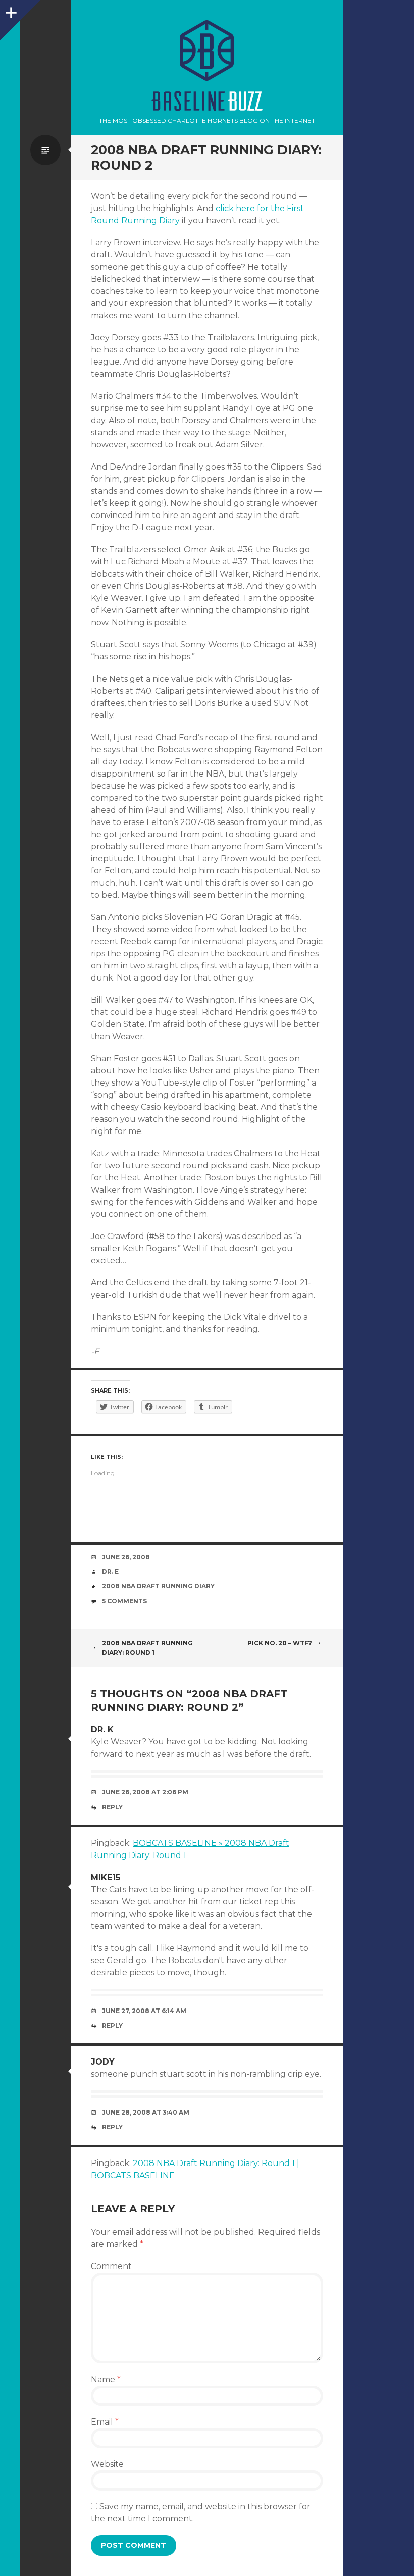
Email (105, 2422)
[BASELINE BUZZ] (207, 50)
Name (106, 2379)
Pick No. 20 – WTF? (280, 1643)
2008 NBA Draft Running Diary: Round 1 (147, 1648)
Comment (111, 2266)
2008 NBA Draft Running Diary (158, 1586)
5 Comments (124, 1601)
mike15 (106, 1877)
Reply (112, 1807)
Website (107, 2464)
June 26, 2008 (126, 1557)
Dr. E (110, 1572)
